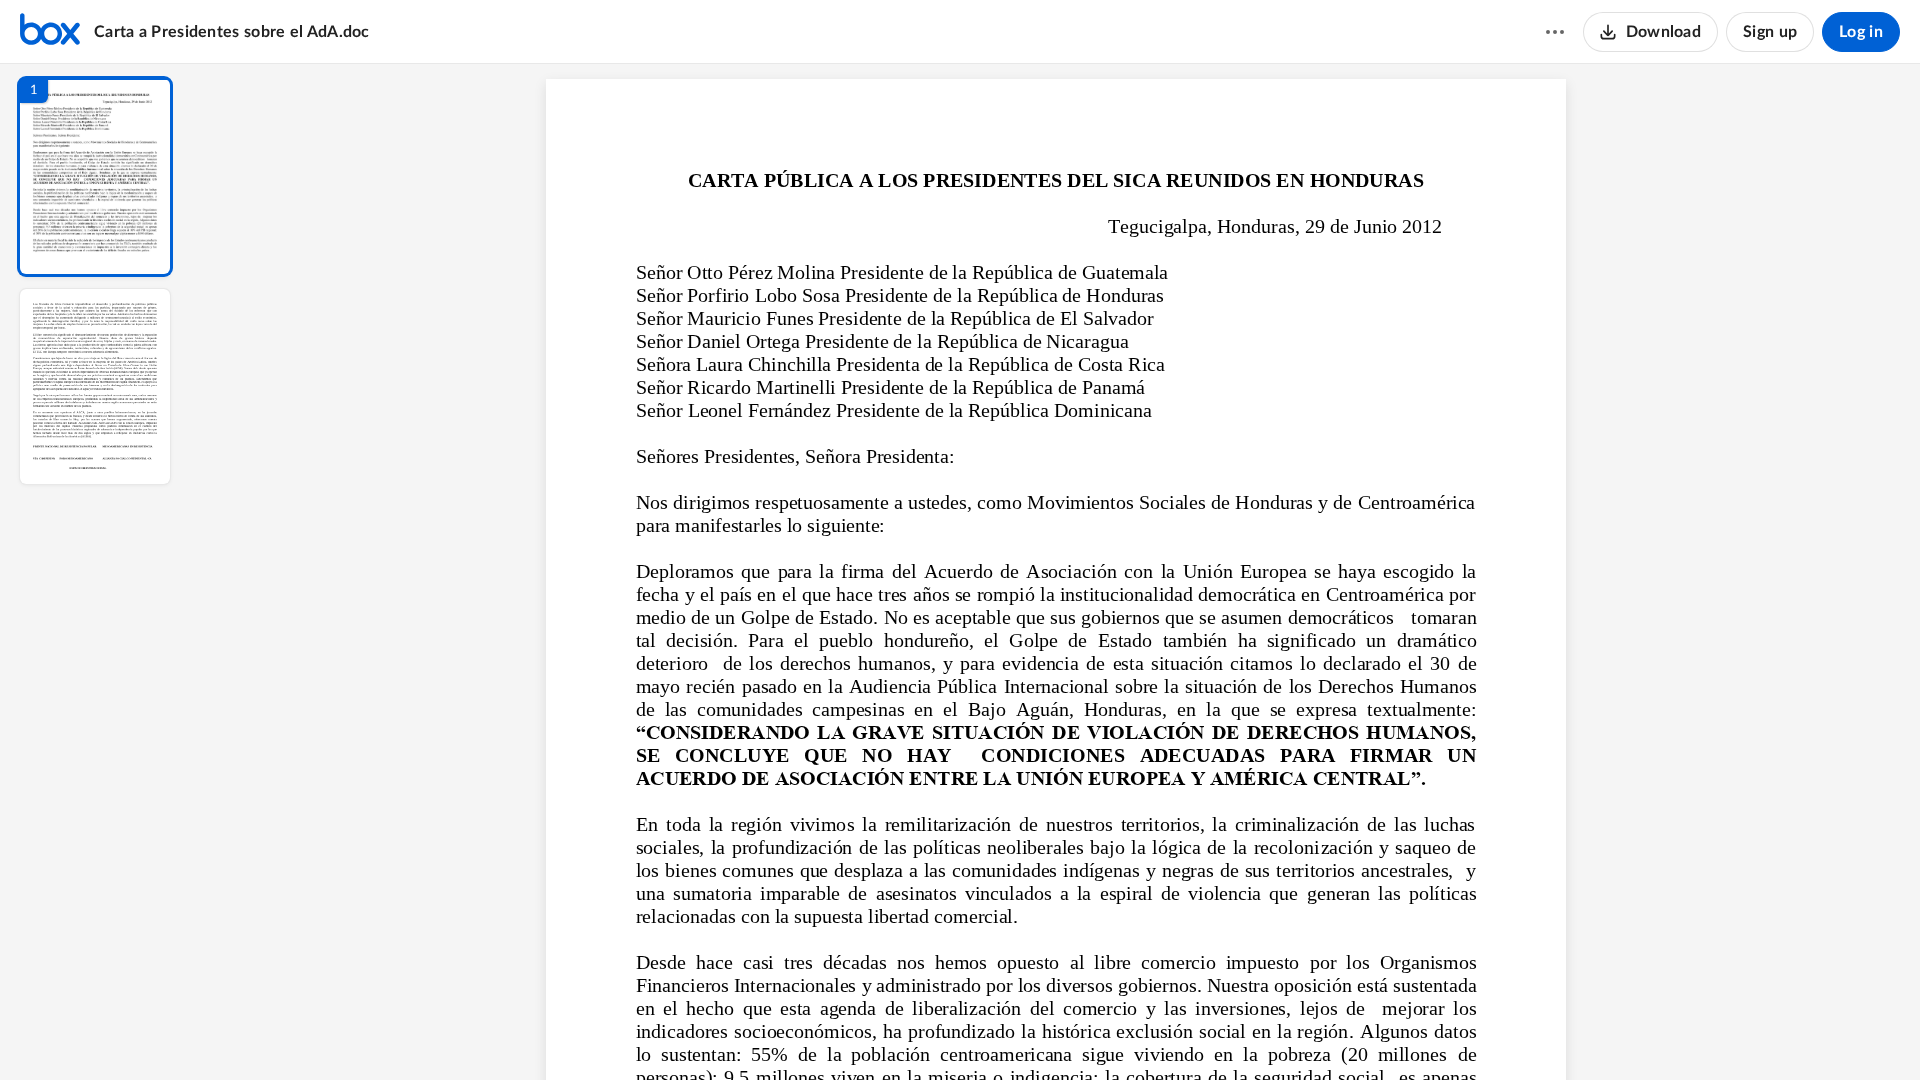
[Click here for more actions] (1555, 32)
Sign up (1770, 32)
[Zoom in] (1126, 1031)
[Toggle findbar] (908, 1031)
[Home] (50, 32)
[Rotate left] (1166, 1031)
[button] (95, 176)
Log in (1861, 32)
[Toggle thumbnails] (872, 1031)
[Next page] (1016, 1031)
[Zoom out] (1058, 1031)
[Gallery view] (1204, 1031)
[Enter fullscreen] (1240, 1031)
